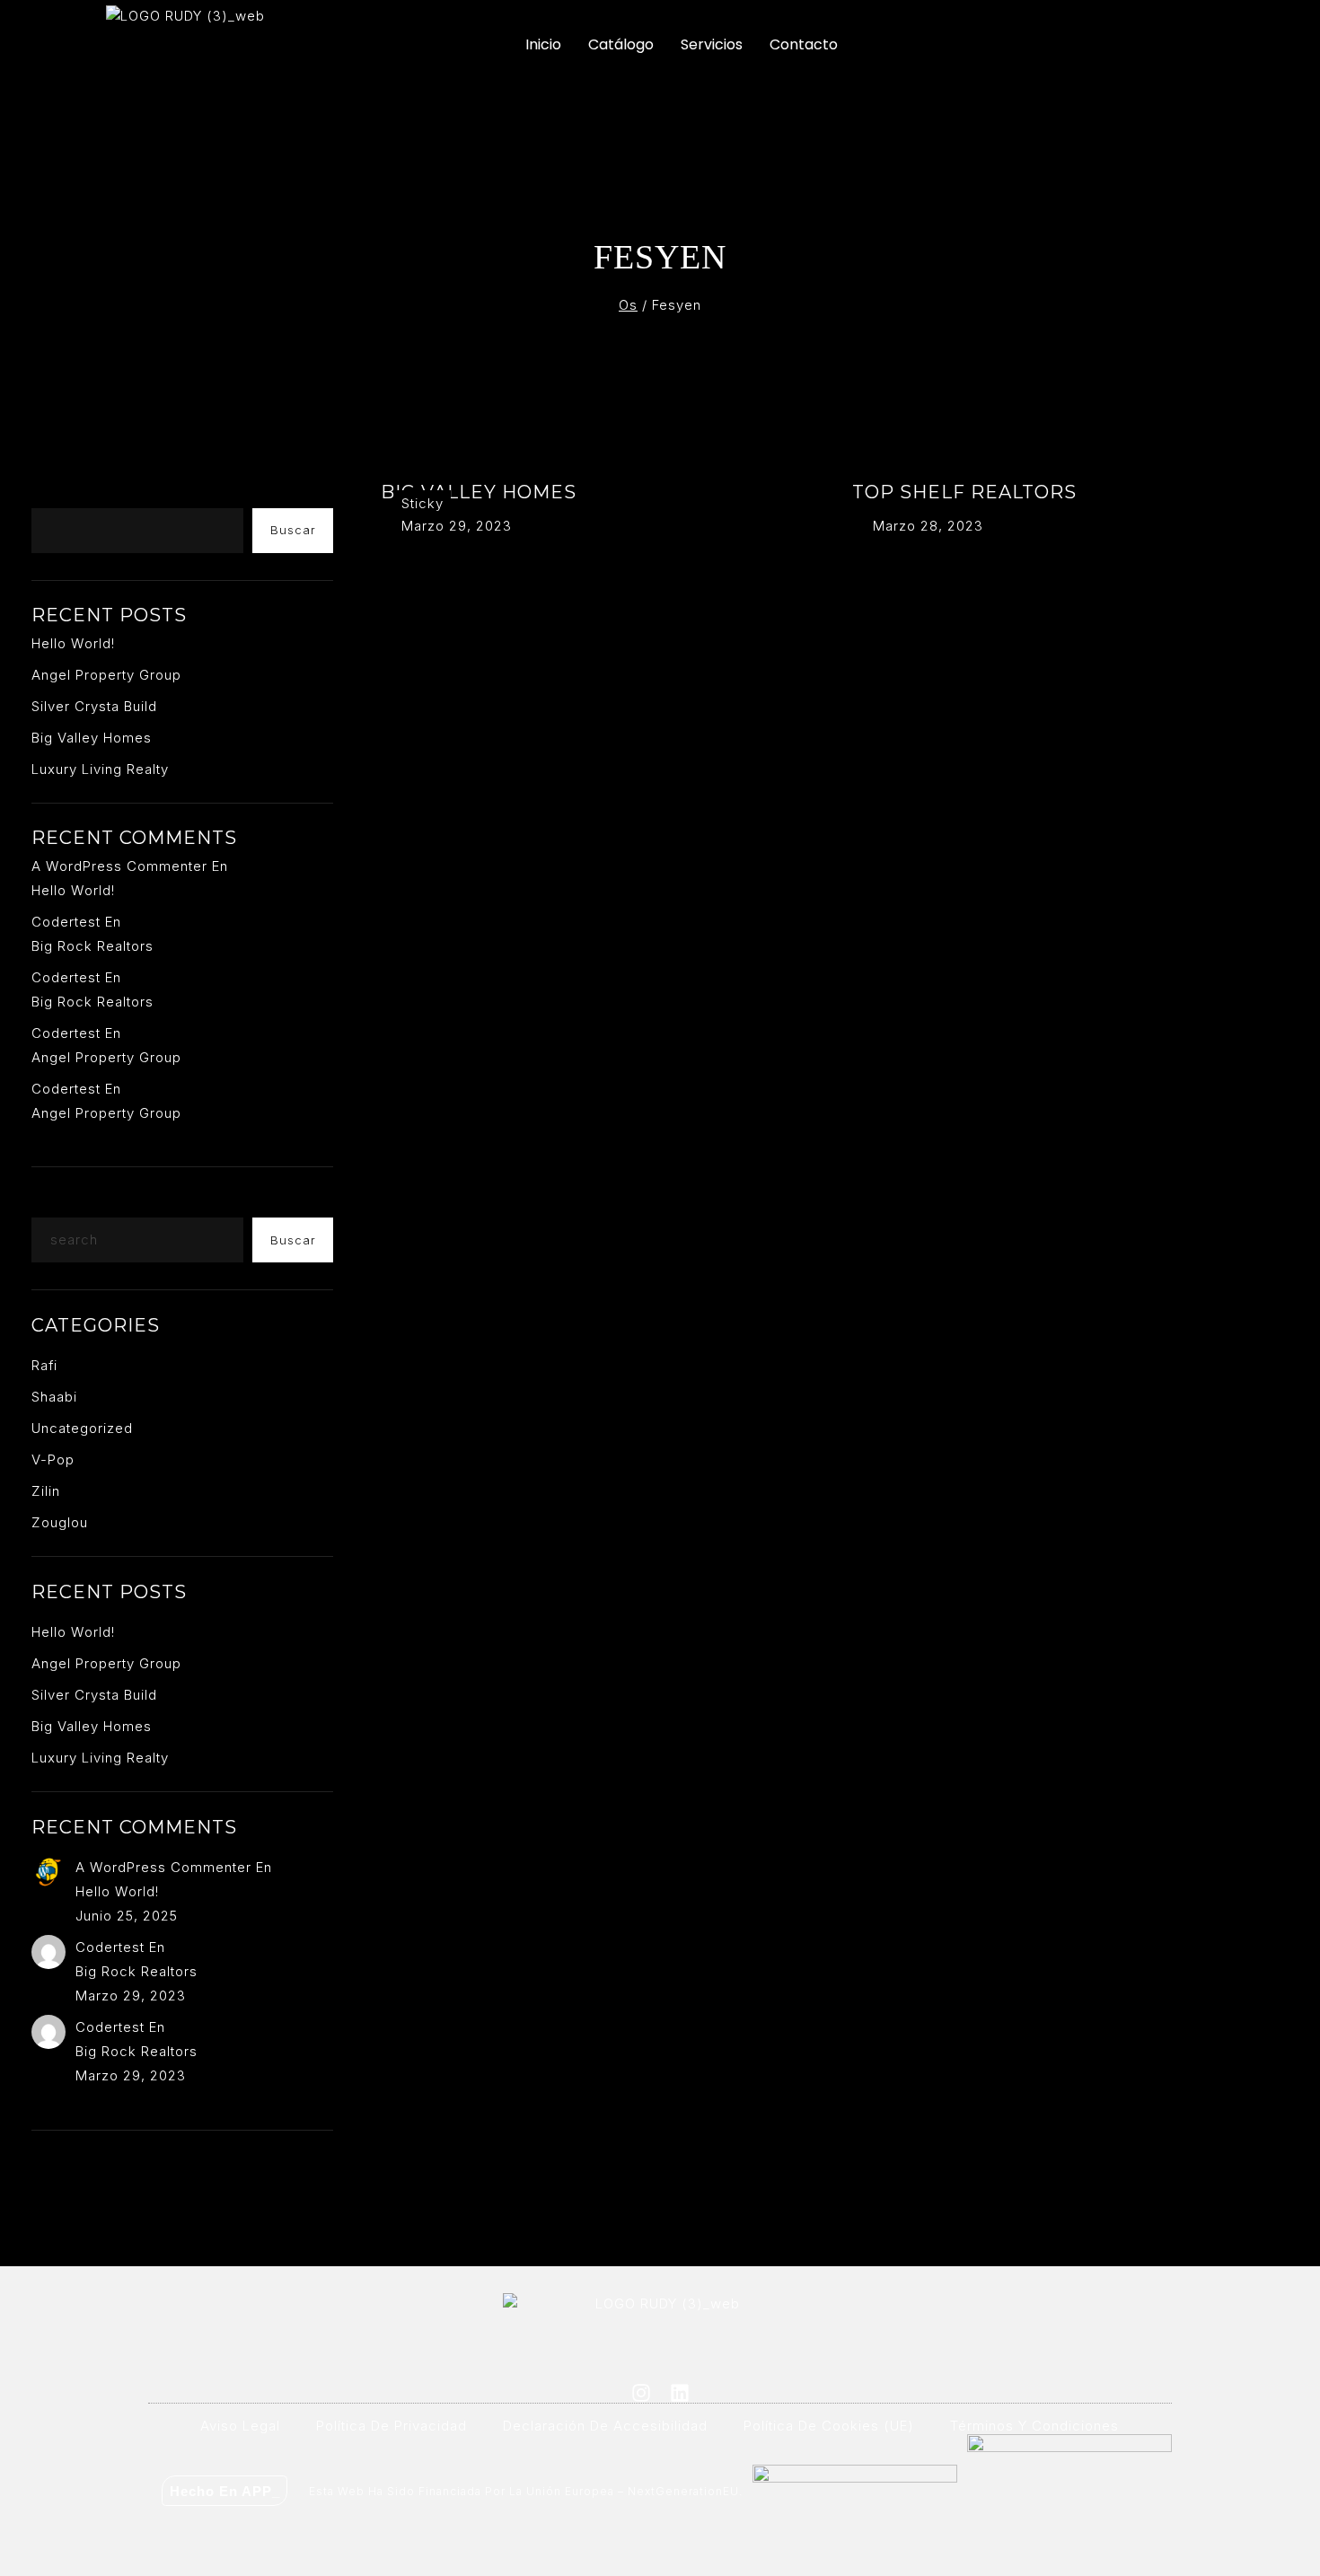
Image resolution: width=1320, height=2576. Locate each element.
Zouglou (60, 1522)
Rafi (44, 1365)
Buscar (59, 494)
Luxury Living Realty (100, 769)
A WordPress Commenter (119, 866)
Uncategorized (82, 1428)
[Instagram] (641, 2393)
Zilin (46, 1491)
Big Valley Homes (479, 492)
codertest (66, 922)
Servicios (712, 44)
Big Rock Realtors (92, 946)
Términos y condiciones (1034, 2426)
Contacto (804, 44)
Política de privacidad (392, 2426)
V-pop (53, 1459)
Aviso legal (240, 2426)
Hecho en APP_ (225, 2491)
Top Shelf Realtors (964, 492)
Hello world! (73, 643)
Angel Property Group (106, 675)
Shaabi (54, 1397)
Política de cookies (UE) (829, 2426)
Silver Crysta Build (94, 706)
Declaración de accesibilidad (605, 2426)
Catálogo (621, 44)
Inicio (543, 44)
